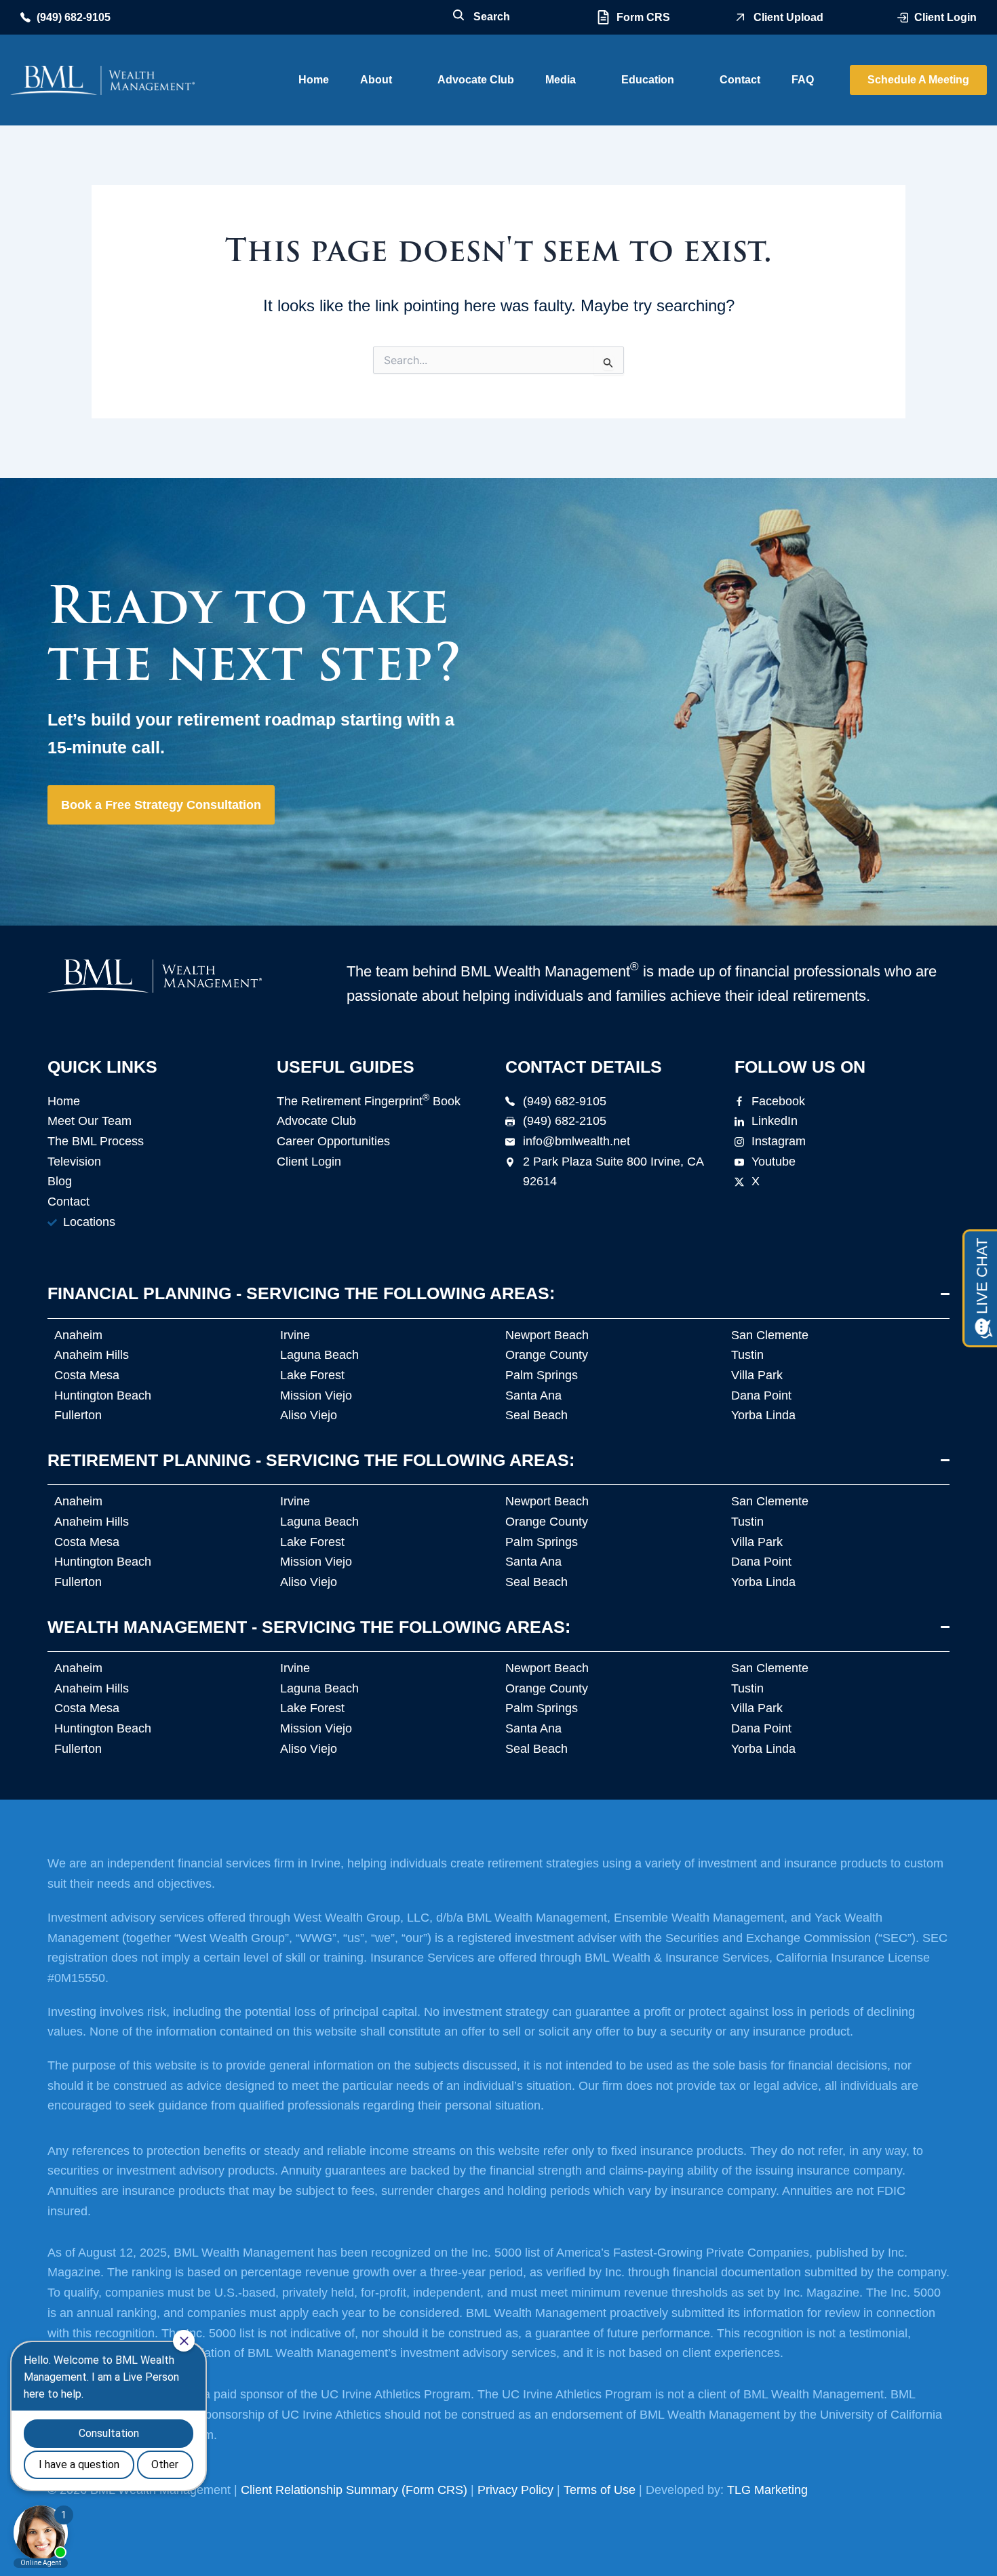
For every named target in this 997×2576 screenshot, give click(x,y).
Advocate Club (476, 80)
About (376, 80)
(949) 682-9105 (74, 17)
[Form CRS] (603, 17)
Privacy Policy (515, 2490)
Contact (740, 80)
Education (648, 80)
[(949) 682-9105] (25, 17)
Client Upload (788, 17)
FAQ (803, 80)
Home (314, 80)
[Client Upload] (740, 17)
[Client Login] (903, 18)
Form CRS (643, 17)
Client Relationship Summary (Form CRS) (354, 2490)
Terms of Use (600, 2490)
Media (561, 80)
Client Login (945, 17)
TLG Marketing (767, 2490)
